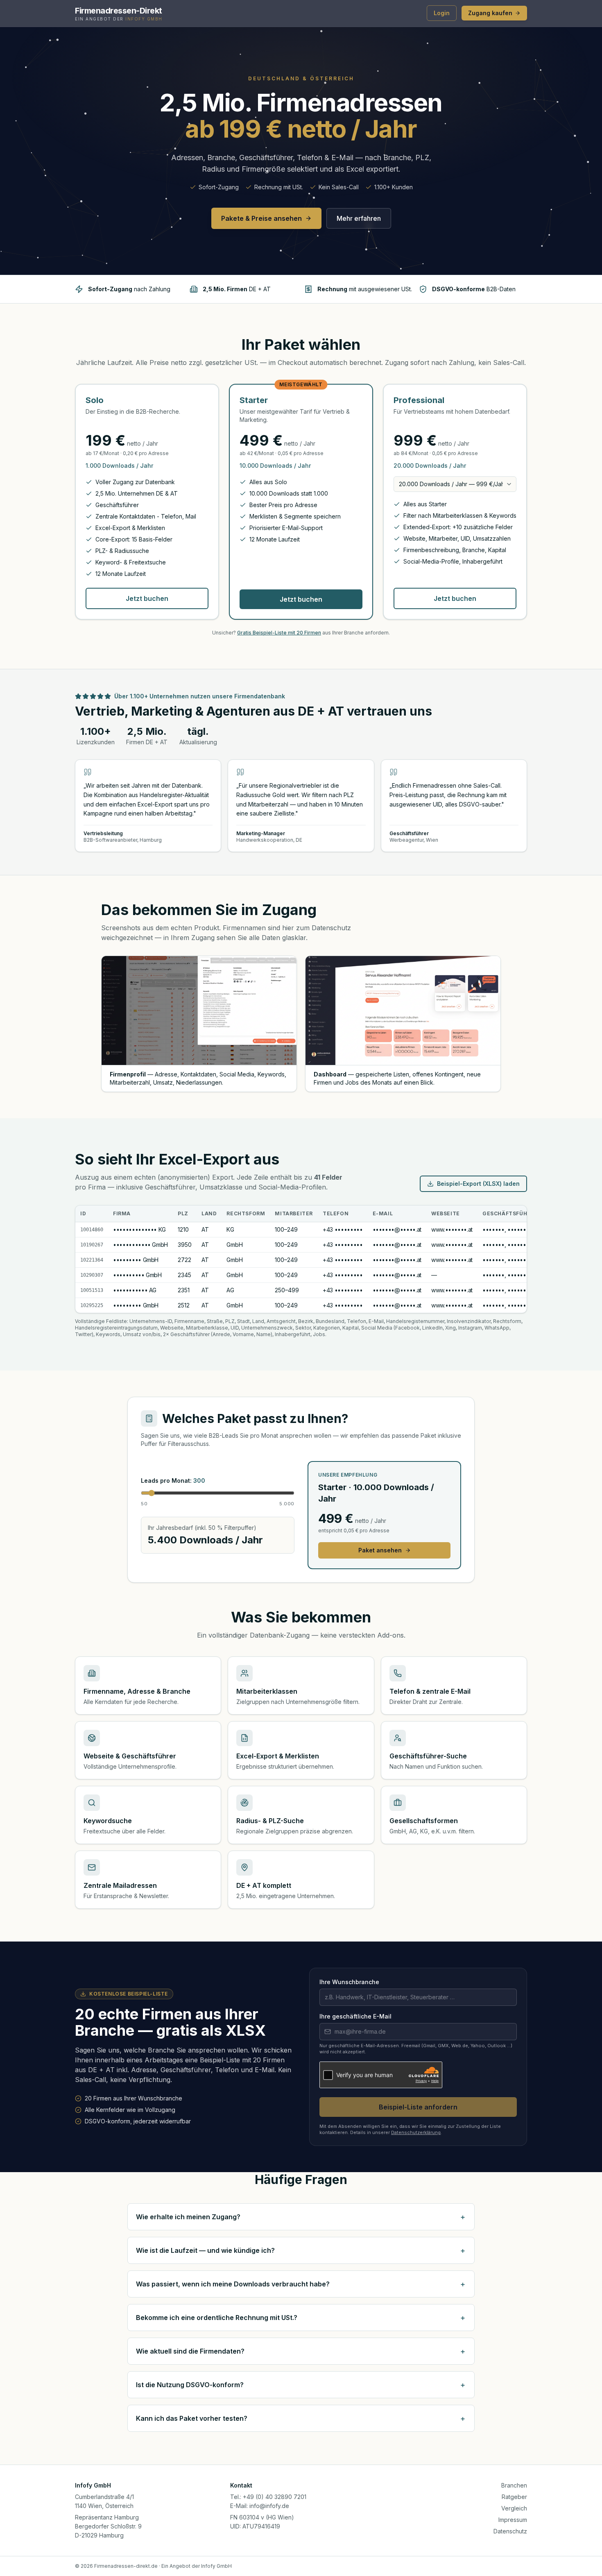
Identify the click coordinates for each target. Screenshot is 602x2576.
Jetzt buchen (147, 598)
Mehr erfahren (359, 218)
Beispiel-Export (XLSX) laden (478, 1184)
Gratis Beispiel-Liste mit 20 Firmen (279, 633)
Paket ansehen (380, 1550)
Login (442, 13)
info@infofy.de (269, 2506)
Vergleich (514, 2508)
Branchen (514, 2485)
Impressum (513, 2520)
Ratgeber (514, 2497)
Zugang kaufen (490, 13)
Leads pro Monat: (173, 1481)
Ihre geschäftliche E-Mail (355, 2016)
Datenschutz (510, 2531)
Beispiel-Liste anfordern (418, 2107)
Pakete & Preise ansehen (261, 218)
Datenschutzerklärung (416, 2132)
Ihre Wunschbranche (349, 1982)
